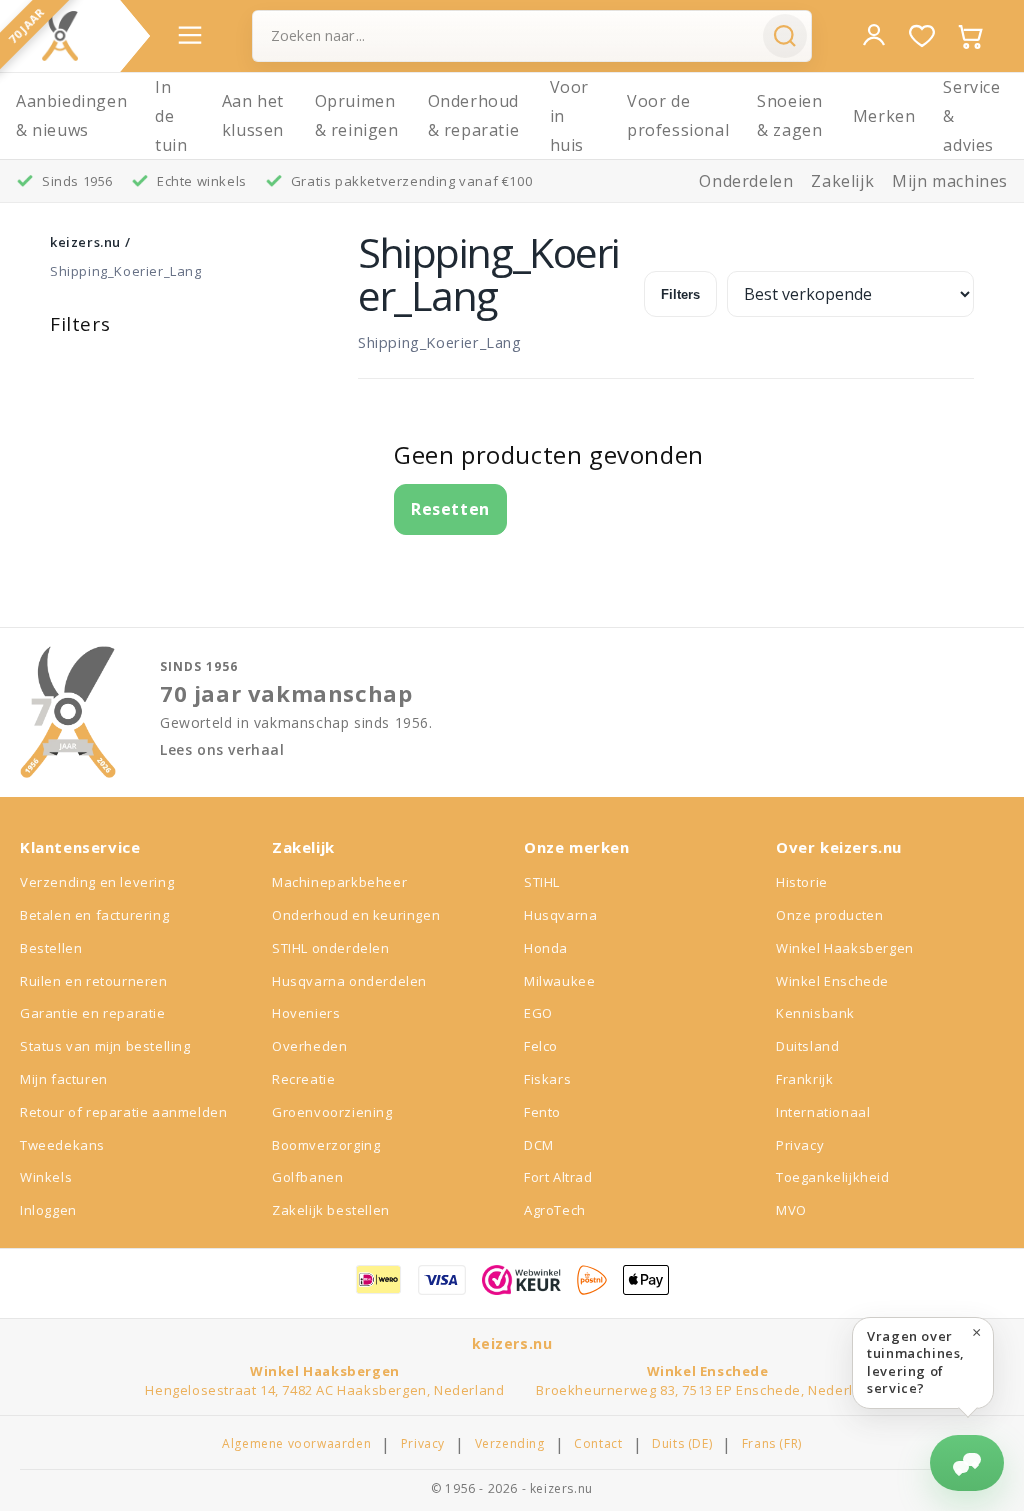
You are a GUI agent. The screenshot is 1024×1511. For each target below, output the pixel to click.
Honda (546, 948)
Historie (802, 882)
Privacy (800, 1145)
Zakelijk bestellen (331, 1210)
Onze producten (829, 915)
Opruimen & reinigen (357, 115)
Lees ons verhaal (222, 750)
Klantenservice (80, 847)
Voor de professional (678, 115)
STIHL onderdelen (331, 948)
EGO (538, 1013)
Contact (598, 1444)
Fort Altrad (558, 1177)
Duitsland (807, 1046)
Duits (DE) (682, 1444)
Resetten (450, 509)
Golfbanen (307, 1177)
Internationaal (823, 1112)
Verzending (510, 1444)
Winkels (46, 1177)
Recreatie (303, 1079)
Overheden (309, 1046)
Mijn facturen (64, 1079)
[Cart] (970, 36)
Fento (542, 1112)
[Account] (874, 35)
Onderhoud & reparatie (474, 115)
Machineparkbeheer (339, 882)
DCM (539, 1145)
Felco (541, 1046)
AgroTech (555, 1210)
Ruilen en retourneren (94, 981)
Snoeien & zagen (789, 115)
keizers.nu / (90, 242)
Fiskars (547, 1079)
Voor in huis (569, 116)
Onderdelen (746, 181)
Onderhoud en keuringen (356, 915)
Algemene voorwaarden (296, 1444)
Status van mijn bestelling (105, 1046)
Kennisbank (815, 1013)
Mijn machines (950, 181)
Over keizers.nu (839, 847)
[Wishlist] (922, 36)
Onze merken (577, 847)
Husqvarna (560, 915)
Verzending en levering (97, 882)
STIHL (542, 882)
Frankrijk (804, 1079)
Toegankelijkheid (833, 1177)
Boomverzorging (326, 1145)
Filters (680, 294)
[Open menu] (190, 35)
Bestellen (51, 948)
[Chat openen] (967, 1463)
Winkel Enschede (832, 981)
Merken (884, 116)
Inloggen (48, 1210)
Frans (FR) (772, 1444)
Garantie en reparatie (93, 1013)
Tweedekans (62, 1145)
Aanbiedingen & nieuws (71, 115)
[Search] (785, 36)
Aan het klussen (253, 115)
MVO (791, 1210)
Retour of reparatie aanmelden (123, 1112)
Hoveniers (306, 1013)
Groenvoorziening (332, 1112)
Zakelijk (842, 181)
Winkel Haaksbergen (845, 948)
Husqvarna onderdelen (349, 981)
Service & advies (971, 116)
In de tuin (171, 116)
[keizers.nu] (60, 36)
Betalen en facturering (94, 915)
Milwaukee (559, 981)
